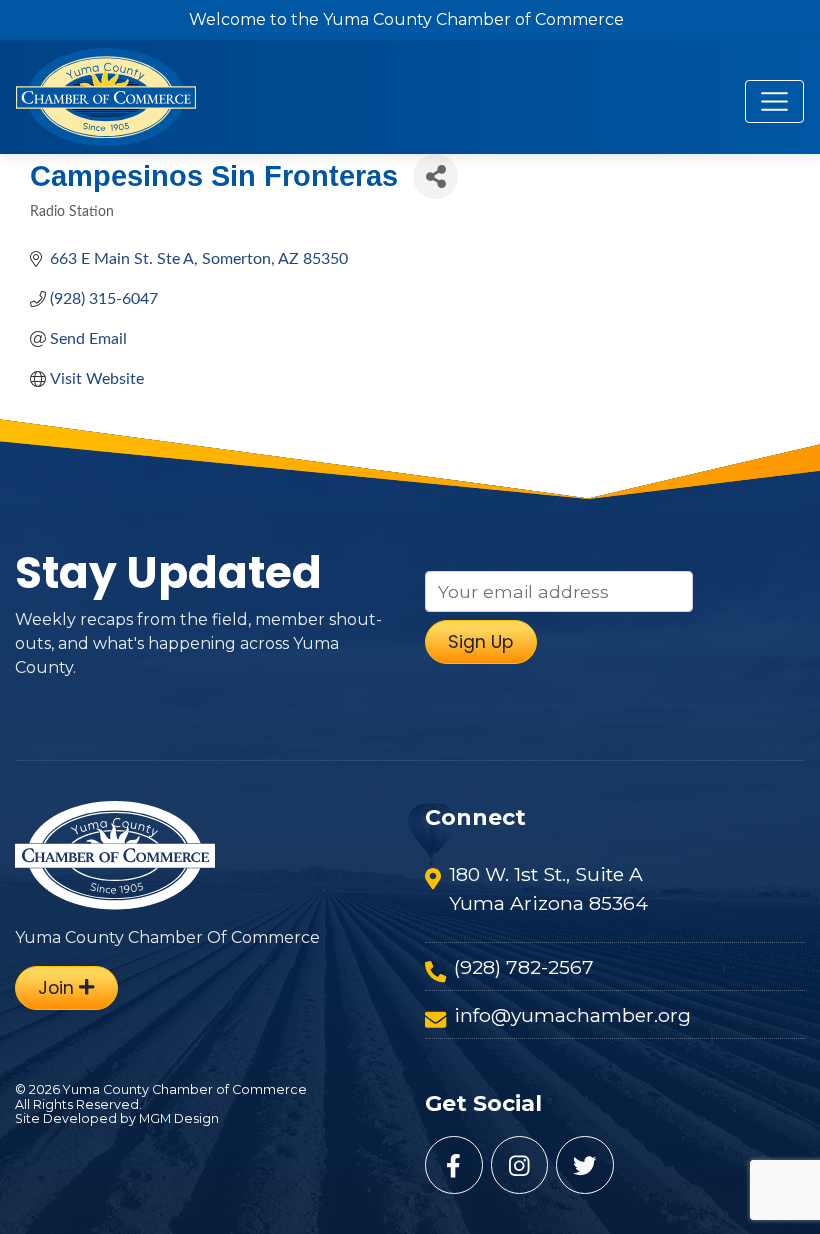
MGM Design (179, 1118)
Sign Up (480, 642)
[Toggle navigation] (774, 101)
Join (58, 988)
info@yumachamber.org (572, 1015)
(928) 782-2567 (524, 967)
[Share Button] (435, 176)
